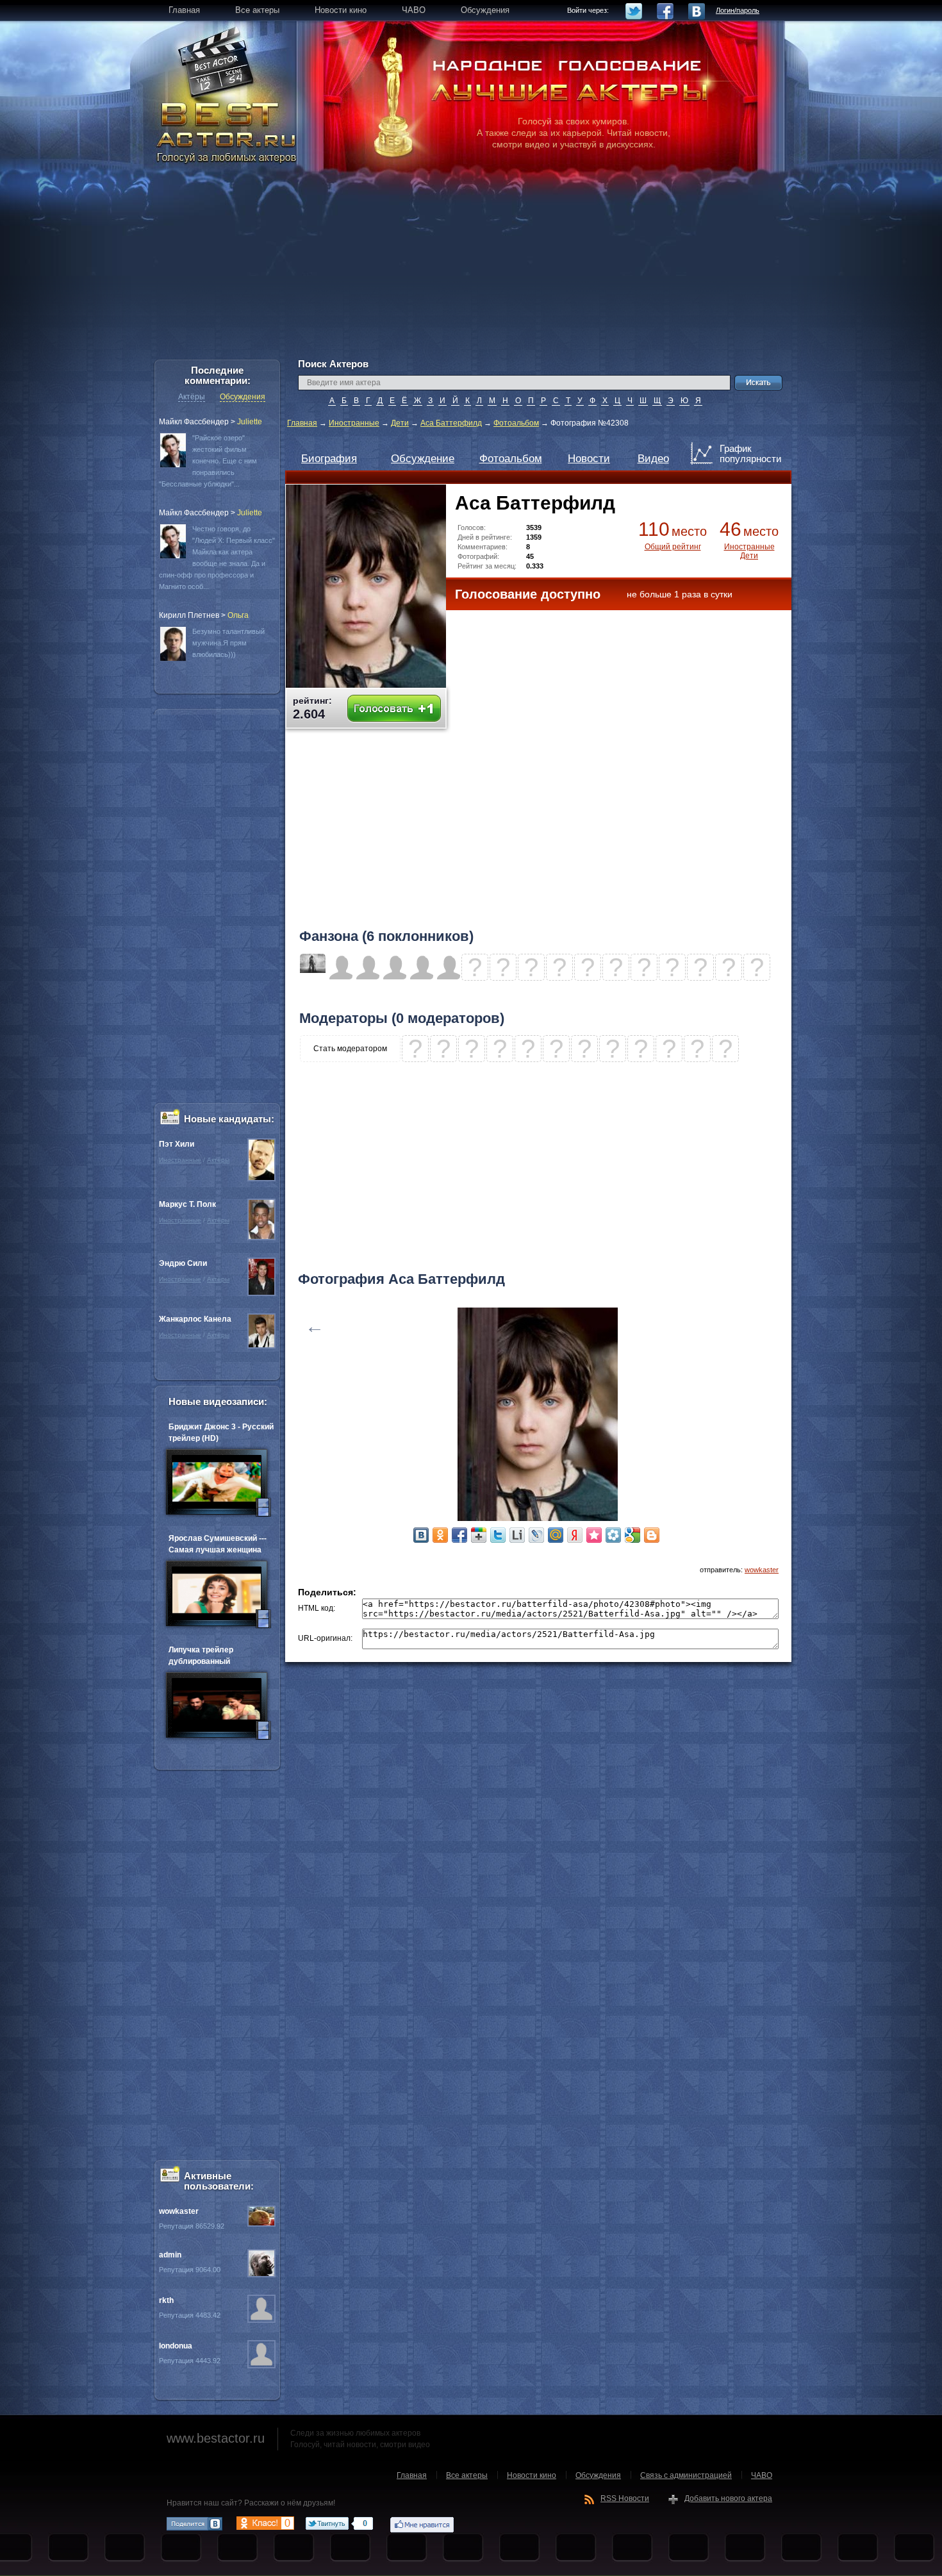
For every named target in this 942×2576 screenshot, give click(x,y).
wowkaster (762, 1570)
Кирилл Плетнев (189, 615)
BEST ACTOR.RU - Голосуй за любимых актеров (227, 131)
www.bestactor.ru (216, 2438)
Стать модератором (350, 1049)
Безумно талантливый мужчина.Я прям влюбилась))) (228, 643)
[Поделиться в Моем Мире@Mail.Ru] (556, 1535)
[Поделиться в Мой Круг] (613, 1535)
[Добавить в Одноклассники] (440, 1535)
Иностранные (354, 423)
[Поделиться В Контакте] (421, 1535)
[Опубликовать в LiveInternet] (517, 1535)
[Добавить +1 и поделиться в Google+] (479, 1535)
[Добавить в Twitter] (498, 1535)
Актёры (192, 397)
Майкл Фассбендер (194, 422)
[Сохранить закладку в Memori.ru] (594, 1535)
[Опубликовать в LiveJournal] (536, 1535)
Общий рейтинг (673, 547)
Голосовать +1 (394, 709)
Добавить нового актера (728, 2498)
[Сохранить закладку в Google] (632, 1535)
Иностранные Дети (749, 551)
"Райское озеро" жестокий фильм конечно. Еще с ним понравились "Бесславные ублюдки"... (208, 461)
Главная (302, 423)
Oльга (238, 615)
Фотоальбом (516, 423)
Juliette (250, 422)
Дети (400, 423)
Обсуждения (243, 397)
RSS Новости (625, 2498)
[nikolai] (313, 970)
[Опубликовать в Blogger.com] (652, 1535)
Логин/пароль (738, 10)
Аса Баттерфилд (451, 423)
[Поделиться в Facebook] (459, 1535)
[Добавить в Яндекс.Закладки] (575, 1535)
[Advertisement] (471, 269)
